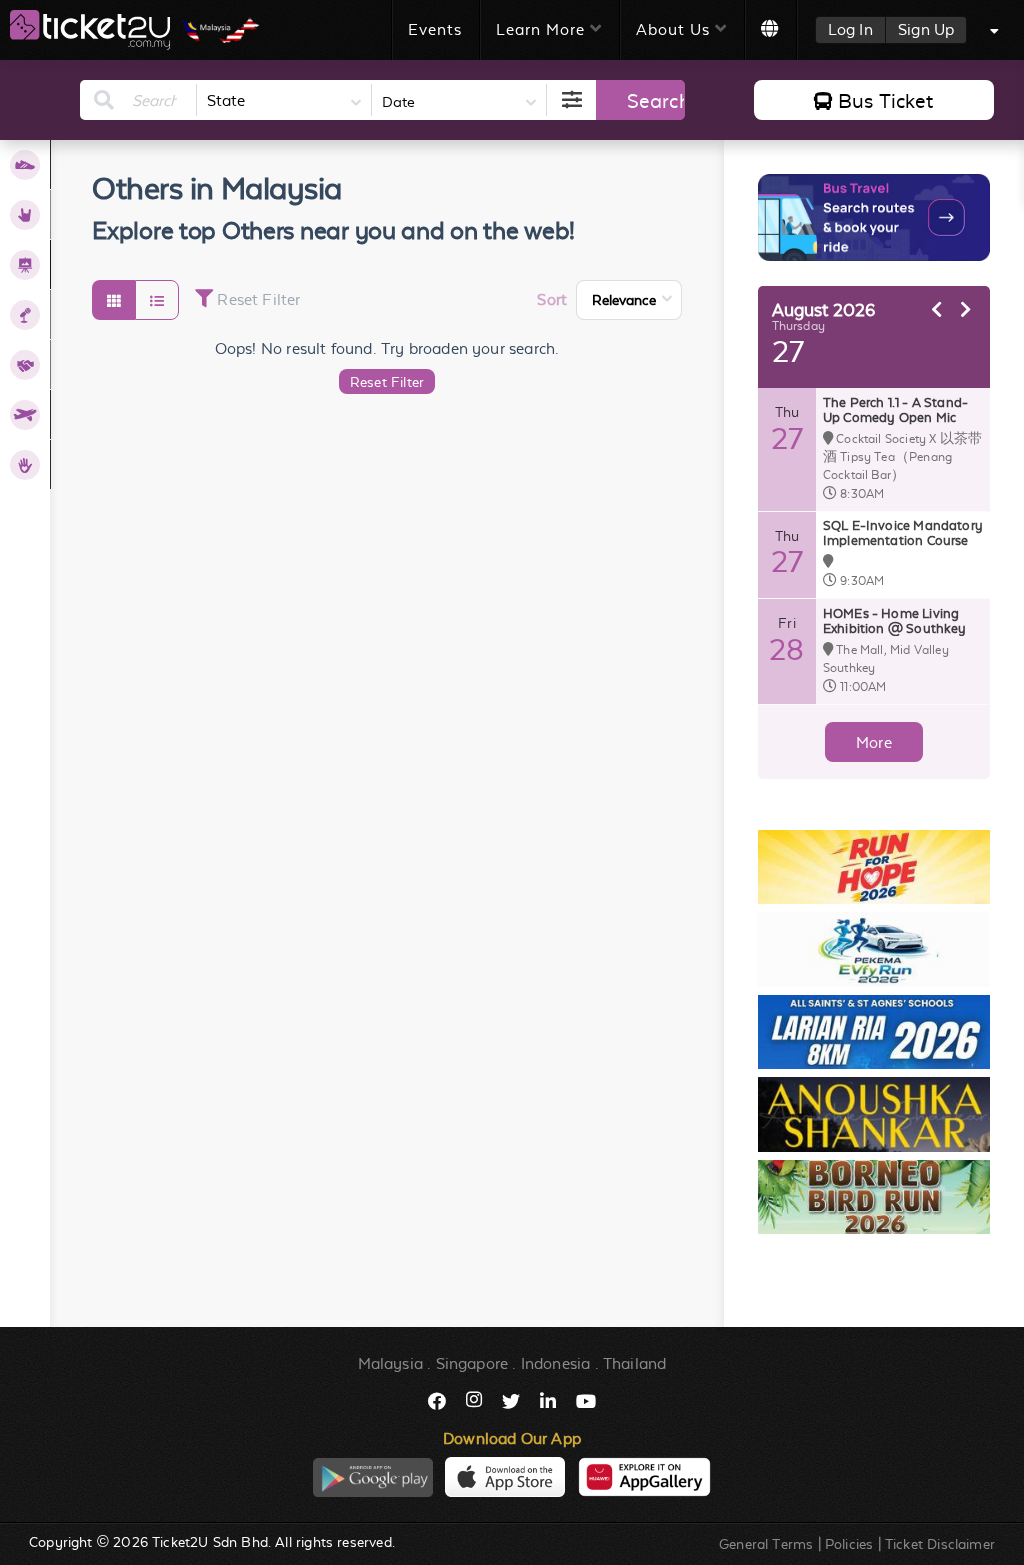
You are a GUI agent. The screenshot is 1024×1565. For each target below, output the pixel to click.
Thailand (634, 1363)
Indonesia (556, 1363)
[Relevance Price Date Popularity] (629, 300)
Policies (849, 1544)
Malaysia (390, 1363)
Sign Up (926, 29)
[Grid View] (113, 300)
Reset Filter (387, 382)
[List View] (156, 300)
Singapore (472, 1363)
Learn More (540, 29)
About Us (673, 29)
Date (398, 101)
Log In (850, 29)
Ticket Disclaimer (940, 1544)
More (874, 742)
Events (435, 29)
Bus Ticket (886, 101)
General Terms (766, 1544)
